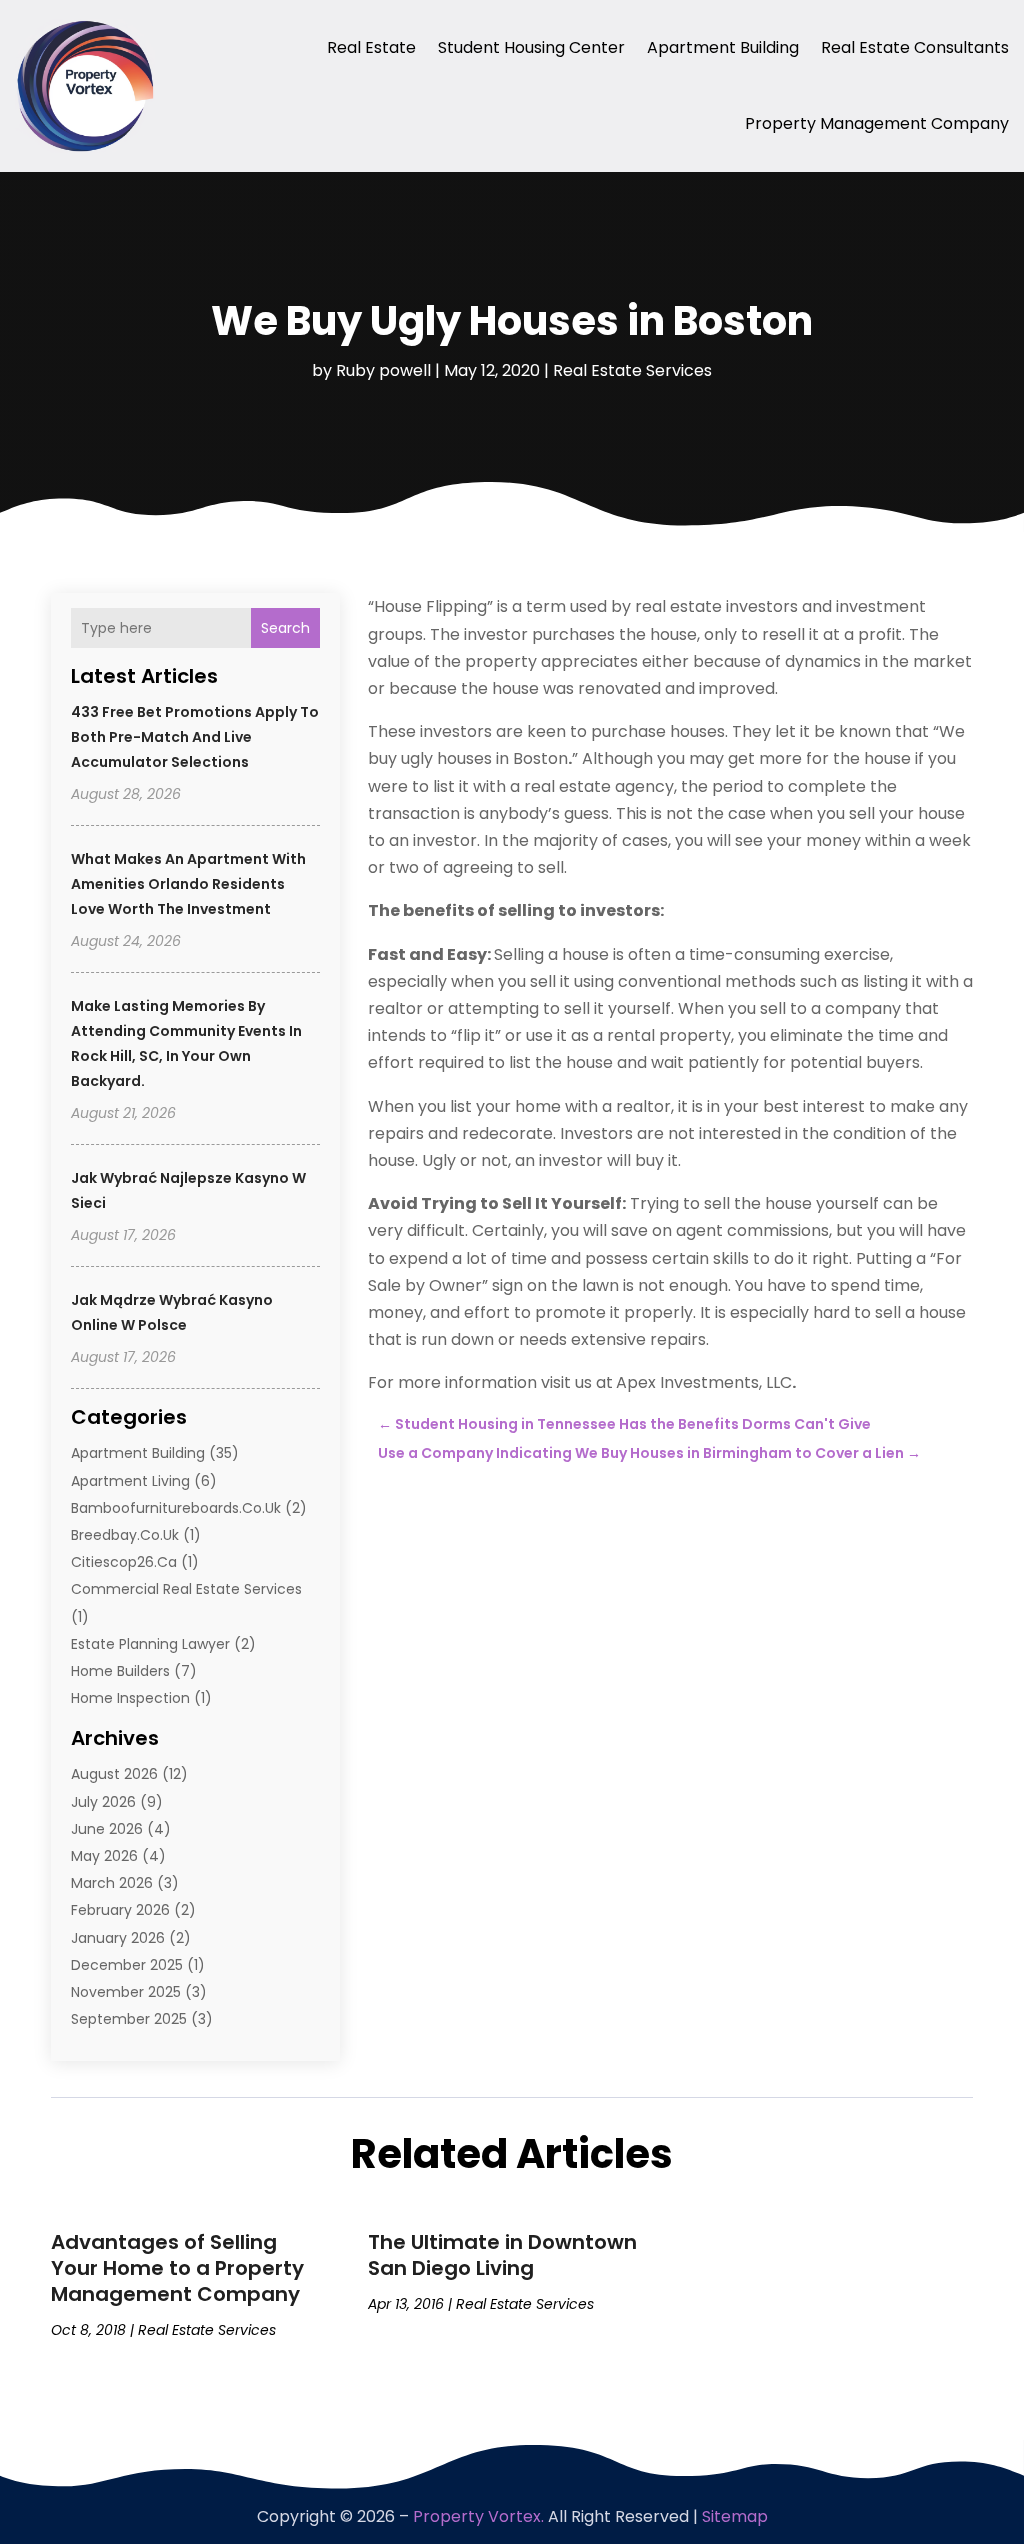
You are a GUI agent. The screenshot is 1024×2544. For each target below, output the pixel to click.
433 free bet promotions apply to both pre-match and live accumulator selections (195, 737)
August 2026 (114, 1774)
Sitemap (735, 2516)
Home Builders (120, 1671)
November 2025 (126, 1992)
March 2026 (112, 1883)
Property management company (877, 123)
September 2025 (129, 2019)
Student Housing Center (531, 47)
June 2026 (107, 1829)
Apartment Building (723, 47)
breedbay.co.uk (125, 1535)
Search (285, 628)
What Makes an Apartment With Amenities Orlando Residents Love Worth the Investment (188, 884)
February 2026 (120, 1910)
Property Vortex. (478, 2516)
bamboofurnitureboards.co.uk (176, 1508)
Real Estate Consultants (915, 47)
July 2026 (103, 1802)
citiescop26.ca (124, 1562)
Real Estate (371, 47)
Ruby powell (383, 370)
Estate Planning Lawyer (150, 1644)
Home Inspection (130, 1698)
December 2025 (127, 1965)
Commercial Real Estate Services (186, 1589)
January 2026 (118, 1938)
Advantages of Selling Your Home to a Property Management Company (177, 2268)
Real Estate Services (632, 370)
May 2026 (104, 1856)
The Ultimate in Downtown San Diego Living (502, 2255)
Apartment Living (130, 1481)
